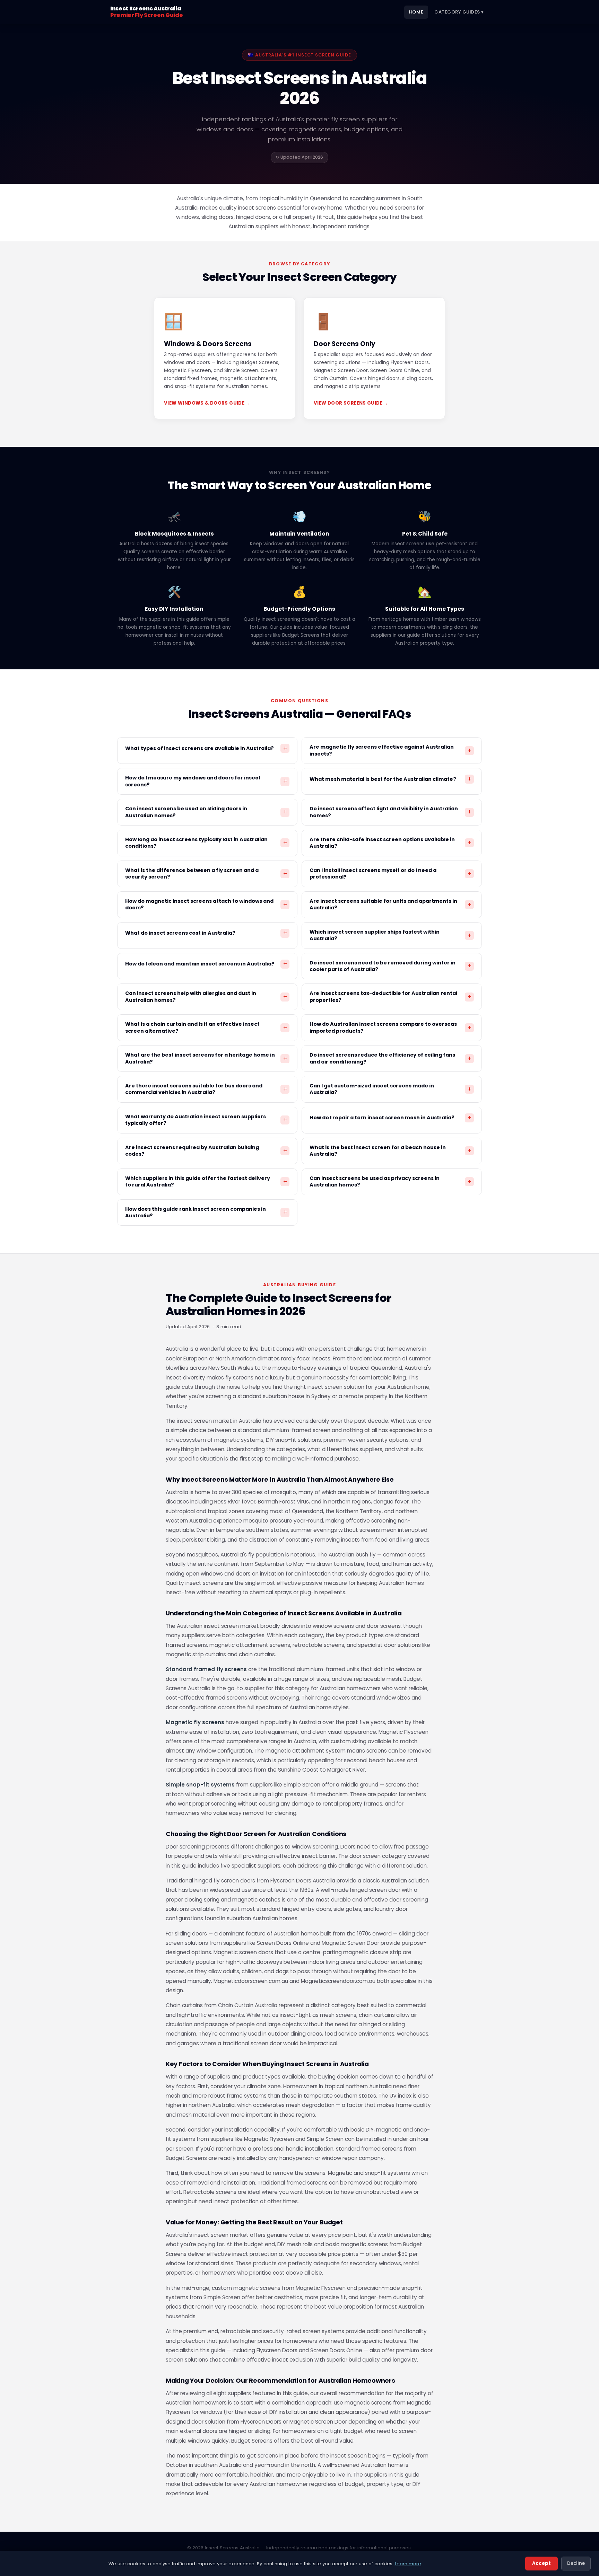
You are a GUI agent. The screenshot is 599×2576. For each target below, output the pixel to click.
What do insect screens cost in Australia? (206, 933)
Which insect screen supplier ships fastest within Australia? (390, 935)
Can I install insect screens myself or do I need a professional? (390, 874)
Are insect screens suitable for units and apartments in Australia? (390, 904)
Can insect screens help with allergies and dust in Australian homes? (206, 996)
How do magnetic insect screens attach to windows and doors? (206, 904)
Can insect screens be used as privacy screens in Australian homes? (390, 1181)
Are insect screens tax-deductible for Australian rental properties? (390, 996)
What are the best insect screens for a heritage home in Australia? (206, 1058)
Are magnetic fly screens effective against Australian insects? (390, 750)
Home (416, 12)
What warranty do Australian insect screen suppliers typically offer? (206, 1120)
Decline (576, 2563)
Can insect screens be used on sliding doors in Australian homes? (206, 812)
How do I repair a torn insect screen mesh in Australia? (390, 1118)
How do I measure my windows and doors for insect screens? (206, 781)
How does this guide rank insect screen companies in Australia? (206, 1212)
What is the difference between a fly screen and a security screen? (206, 874)
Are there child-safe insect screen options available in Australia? (390, 843)
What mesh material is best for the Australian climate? (390, 779)
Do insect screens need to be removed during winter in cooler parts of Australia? (390, 966)
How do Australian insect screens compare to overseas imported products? (390, 1027)
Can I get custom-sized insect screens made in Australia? (390, 1089)
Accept (541, 2563)
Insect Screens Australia (146, 12)
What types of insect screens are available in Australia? (206, 748)
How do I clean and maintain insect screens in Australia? (206, 964)
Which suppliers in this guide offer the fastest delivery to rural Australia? (206, 1181)
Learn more (408, 2564)
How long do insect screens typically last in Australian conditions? (206, 843)
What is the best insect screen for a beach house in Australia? (390, 1151)
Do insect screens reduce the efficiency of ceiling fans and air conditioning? (390, 1058)
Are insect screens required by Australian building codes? (206, 1151)
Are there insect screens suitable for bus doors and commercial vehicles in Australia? (206, 1089)
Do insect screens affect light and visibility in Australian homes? (390, 812)
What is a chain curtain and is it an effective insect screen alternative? (206, 1027)
